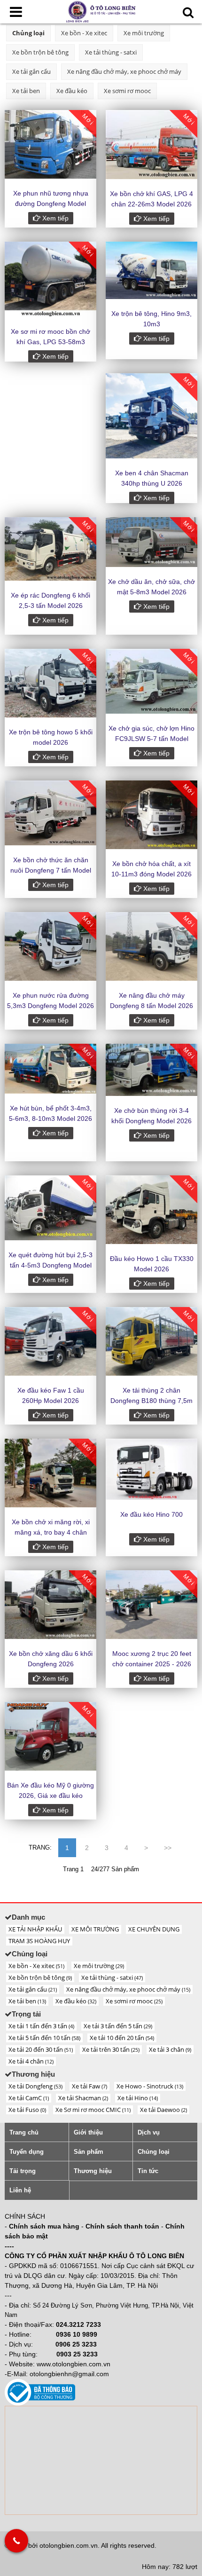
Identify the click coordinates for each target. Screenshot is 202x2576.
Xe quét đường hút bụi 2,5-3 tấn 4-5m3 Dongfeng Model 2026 (50, 1265)
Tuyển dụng (27, 2152)
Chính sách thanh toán (122, 2226)
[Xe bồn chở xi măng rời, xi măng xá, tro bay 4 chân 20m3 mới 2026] (50, 1473)
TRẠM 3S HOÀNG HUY (39, 1941)
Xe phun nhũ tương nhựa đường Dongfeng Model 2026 (51, 204)
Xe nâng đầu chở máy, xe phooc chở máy (124, 71)
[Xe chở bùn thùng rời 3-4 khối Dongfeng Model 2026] (151, 1070)
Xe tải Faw (89, 2086)
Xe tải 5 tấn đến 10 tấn (44, 2038)
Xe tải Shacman (83, 2098)
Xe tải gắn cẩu (31, 71)
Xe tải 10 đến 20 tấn (122, 2038)
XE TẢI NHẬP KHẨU (35, 1929)
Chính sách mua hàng (44, 2226)
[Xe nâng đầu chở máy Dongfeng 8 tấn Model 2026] (151, 946)
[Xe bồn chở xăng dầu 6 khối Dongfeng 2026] (50, 1605)
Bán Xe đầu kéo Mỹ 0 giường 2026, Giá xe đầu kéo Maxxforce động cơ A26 (50, 1796)
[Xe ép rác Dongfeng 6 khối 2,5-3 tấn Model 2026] (50, 549)
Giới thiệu (88, 2132)
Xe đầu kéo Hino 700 (151, 1514)
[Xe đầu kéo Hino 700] (151, 1469)
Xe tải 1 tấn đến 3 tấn (41, 2026)
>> (168, 1848)
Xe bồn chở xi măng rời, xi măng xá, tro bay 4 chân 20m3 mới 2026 (51, 1532)
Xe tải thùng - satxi (111, 52)
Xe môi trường (144, 33)
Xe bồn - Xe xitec (84, 33)
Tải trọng (23, 2171)
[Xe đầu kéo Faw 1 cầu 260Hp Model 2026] (50, 1341)
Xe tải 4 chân (31, 2061)
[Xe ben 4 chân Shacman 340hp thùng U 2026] (151, 416)
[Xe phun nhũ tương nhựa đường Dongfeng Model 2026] (50, 144)
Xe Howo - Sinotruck (150, 2086)
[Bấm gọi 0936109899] (16, 2541)
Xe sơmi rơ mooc (127, 91)
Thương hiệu (93, 2171)
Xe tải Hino (138, 2098)
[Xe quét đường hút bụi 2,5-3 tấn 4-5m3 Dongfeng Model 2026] (50, 1208)
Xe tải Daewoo (163, 2110)
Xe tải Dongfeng (35, 2086)
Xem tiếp (54, 218)
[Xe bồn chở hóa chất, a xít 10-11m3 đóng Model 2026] (151, 815)
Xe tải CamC (29, 2098)
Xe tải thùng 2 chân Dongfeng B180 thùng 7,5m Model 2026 (151, 1401)
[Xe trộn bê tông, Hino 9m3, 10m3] (151, 270)
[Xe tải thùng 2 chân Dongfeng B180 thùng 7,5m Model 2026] (151, 1341)
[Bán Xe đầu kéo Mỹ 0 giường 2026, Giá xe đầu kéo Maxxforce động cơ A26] (50, 1736)
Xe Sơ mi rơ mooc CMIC (93, 2110)
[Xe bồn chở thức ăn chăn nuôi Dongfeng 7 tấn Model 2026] (50, 813)
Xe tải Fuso (27, 2110)
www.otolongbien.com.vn (74, 2364)
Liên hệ (20, 2190)
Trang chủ (24, 2132)
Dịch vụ (149, 2132)
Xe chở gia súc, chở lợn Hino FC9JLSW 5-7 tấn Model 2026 (151, 739)
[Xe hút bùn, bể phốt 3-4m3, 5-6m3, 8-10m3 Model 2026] (50, 1069)
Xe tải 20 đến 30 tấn (41, 2049)
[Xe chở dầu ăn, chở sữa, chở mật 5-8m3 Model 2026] (151, 542)
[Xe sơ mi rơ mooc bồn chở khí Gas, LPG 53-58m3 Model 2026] (50, 279)
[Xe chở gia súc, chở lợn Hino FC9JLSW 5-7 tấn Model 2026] (151, 681)
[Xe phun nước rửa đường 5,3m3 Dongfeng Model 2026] (50, 946)
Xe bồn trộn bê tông (40, 52)
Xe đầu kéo (72, 91)
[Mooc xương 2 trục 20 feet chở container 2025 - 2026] (151, 1605)
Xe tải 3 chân (170, 2049)
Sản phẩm (89, 2152)
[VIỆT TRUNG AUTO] (101, 11)
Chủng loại (28, 33)
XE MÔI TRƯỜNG (95, 1929)
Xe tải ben (26, 91)
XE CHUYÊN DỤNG (154, 1929)
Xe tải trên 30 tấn (111, 2049)
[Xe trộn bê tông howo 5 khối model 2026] (50, 683)
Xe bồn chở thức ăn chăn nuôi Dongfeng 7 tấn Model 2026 (51, 870)
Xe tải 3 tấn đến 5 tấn (118, 2026)
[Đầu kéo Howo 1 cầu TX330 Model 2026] (151, 1210)
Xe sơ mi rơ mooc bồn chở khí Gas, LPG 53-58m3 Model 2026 (50, 342)
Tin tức (148, 2171)
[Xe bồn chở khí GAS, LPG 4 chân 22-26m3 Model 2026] (151, 145)
